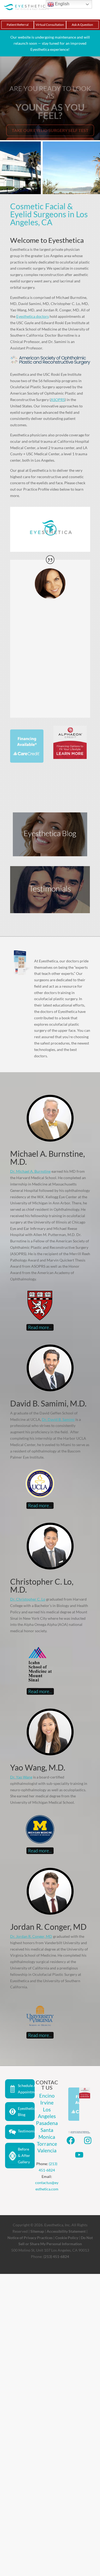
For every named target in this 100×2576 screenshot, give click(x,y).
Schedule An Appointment (26, 2089)
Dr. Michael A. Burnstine (30, 1171)
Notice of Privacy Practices (30, 2238)
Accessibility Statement (66, 2231)
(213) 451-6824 (56, 2256)
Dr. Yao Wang (21, 1777)
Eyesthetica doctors (33, 316)
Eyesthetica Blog (26, 2112)
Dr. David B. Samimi (58, 1419)
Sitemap (37, 2231)
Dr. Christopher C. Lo (28, 1599)
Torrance (47, 2144)
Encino (47, 2096)
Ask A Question (82, 25)
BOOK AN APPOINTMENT (50, 134)
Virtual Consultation (50, 25)
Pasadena (47, 2123)
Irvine (47, 2103)
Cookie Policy (67, 2238)
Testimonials (26, 2131)
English (62, 4)
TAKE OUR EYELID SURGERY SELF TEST (50, 121)
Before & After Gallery (24, 2155)
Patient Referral (18, 25)
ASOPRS (58, 400)
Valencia (47, 2150)
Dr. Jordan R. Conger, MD (31, 1936)
